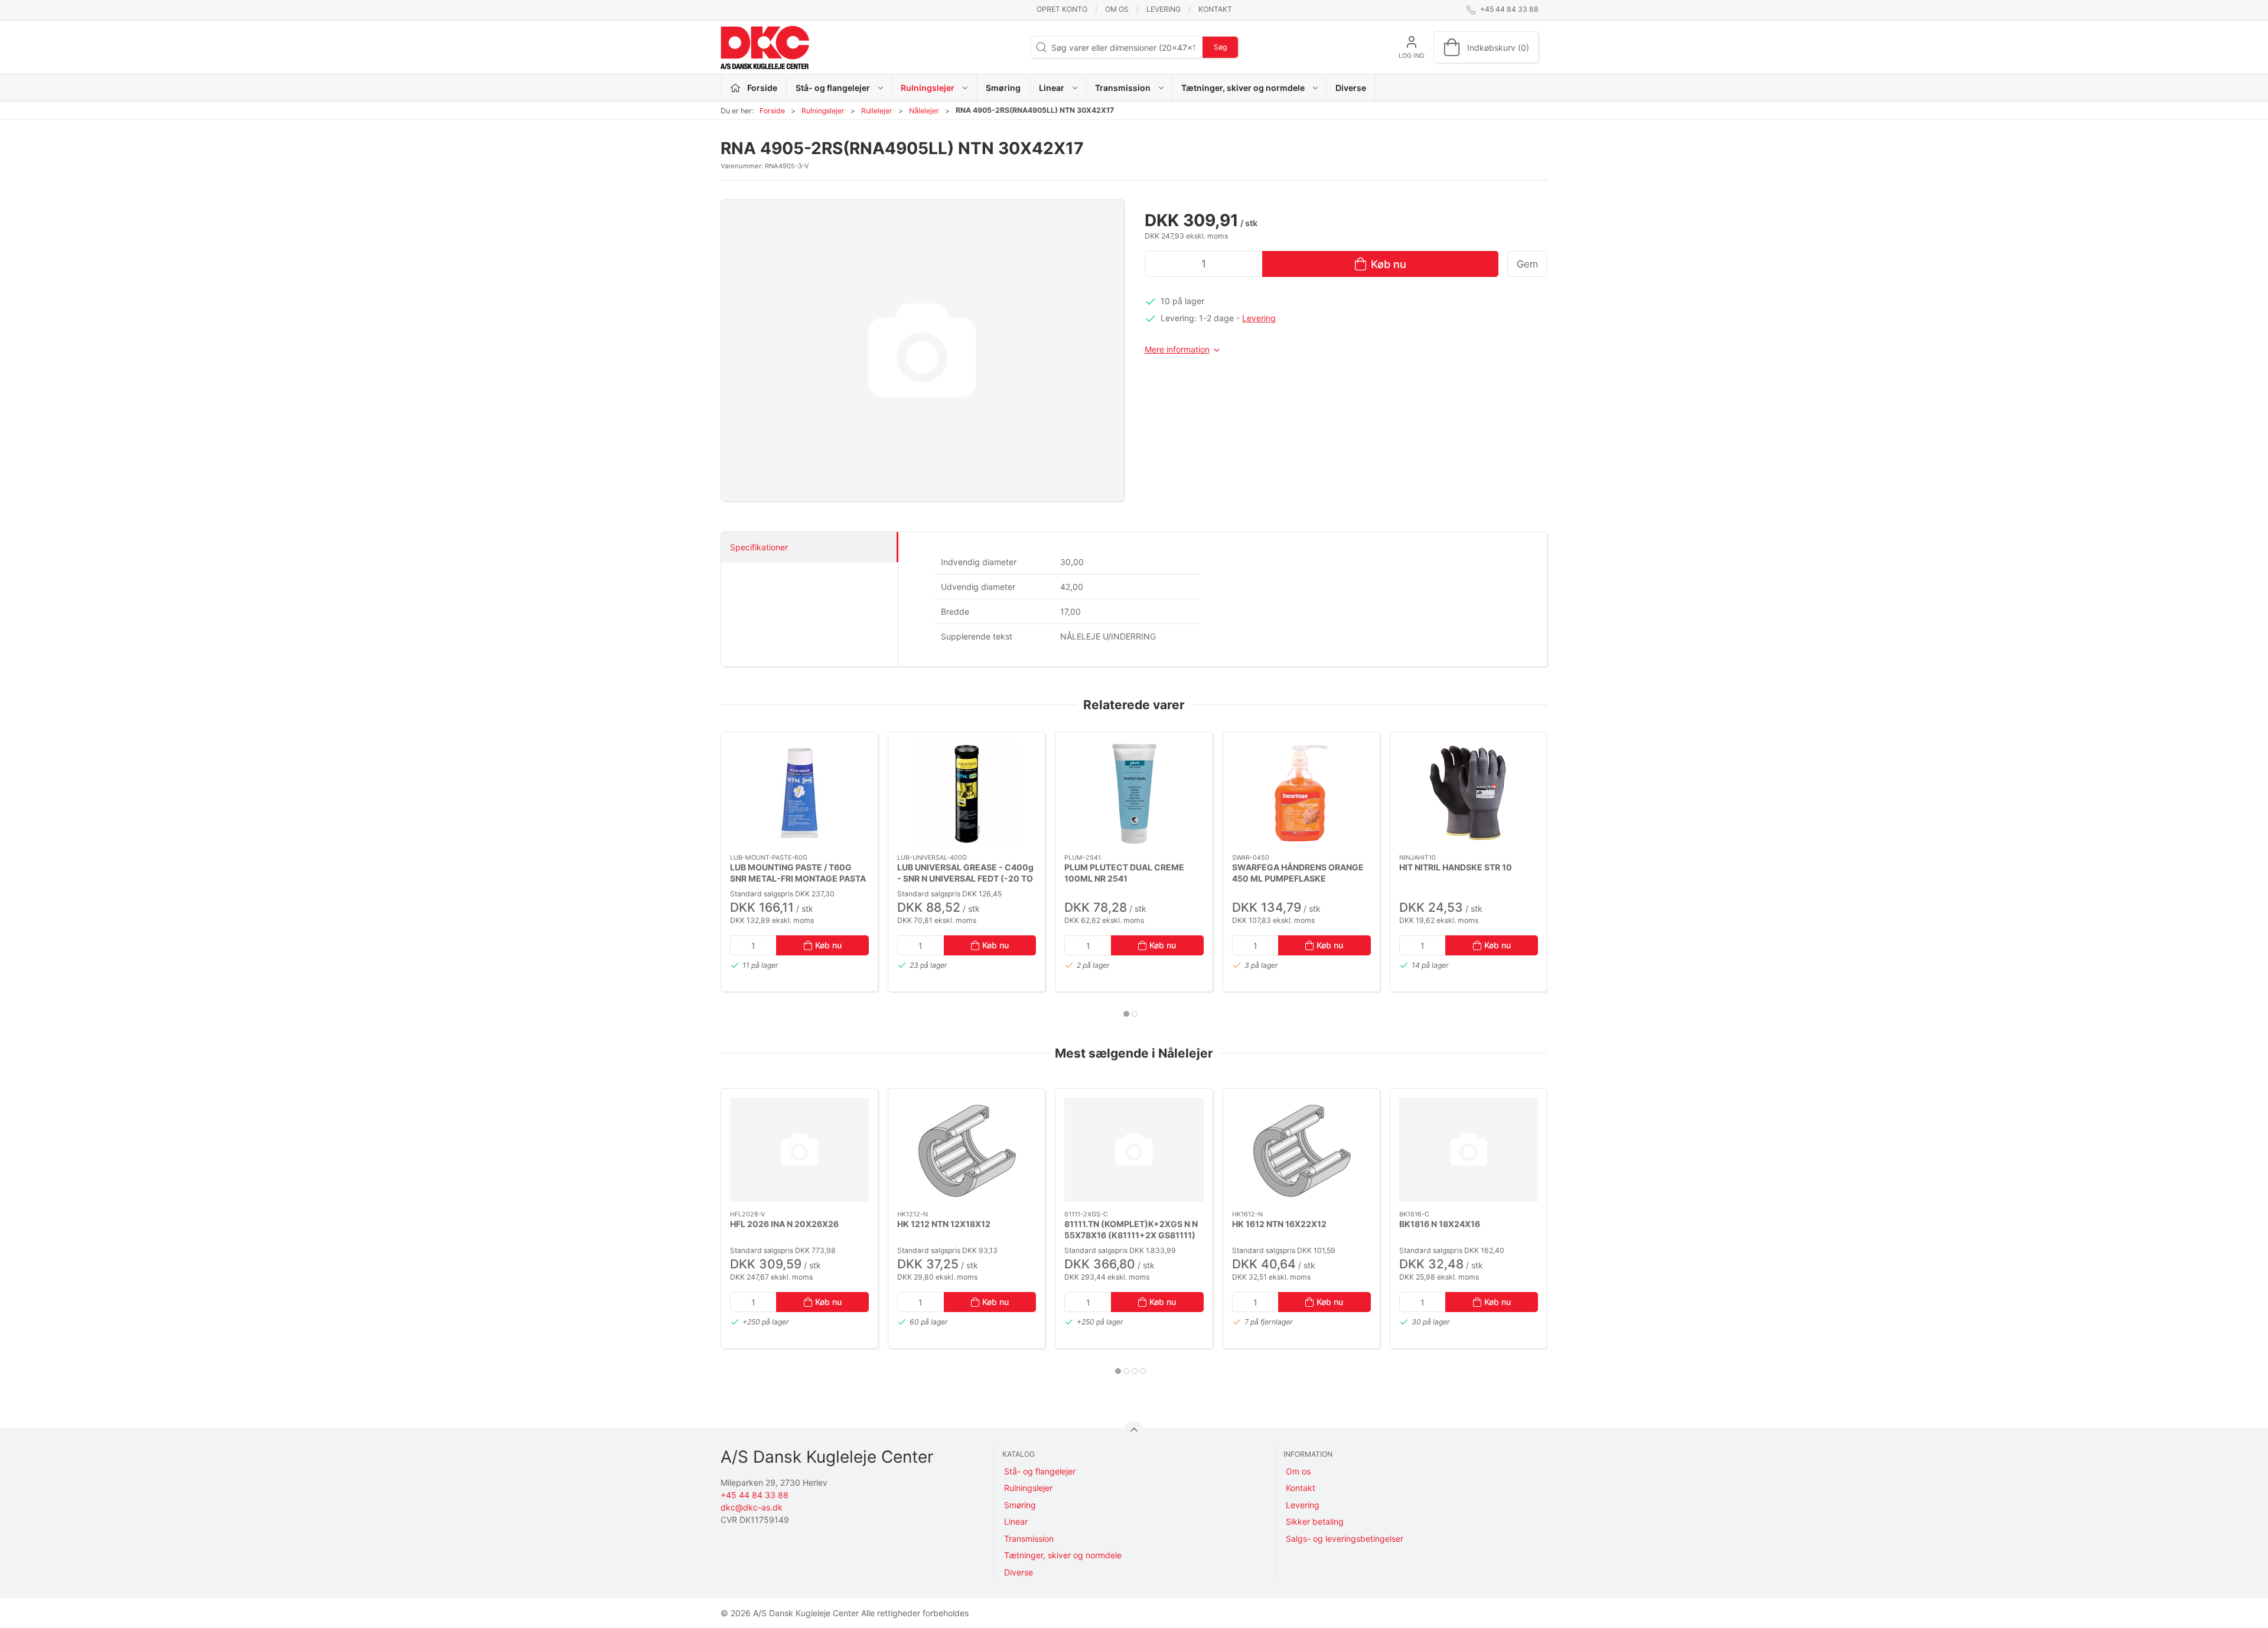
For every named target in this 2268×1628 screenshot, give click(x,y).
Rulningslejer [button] (928, 88)
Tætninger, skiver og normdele (1063, 1555)
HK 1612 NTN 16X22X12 (1279, 1224)
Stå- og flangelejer (1040, 1471)
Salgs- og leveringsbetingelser (1345, 1539)
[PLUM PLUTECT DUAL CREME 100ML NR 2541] (1134, 793)
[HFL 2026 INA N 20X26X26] (799, 1150)
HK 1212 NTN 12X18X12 (944, 1224)
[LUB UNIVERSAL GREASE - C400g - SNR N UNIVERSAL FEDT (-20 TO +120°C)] (967, 793)
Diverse (1351, 88)
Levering (1164, 9)
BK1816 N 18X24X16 (1440, 1224)
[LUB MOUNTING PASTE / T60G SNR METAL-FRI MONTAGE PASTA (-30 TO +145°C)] (799, 793)
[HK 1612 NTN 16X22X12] (1301, 1150)
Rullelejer (877, 111)
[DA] (765, 47)
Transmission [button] (1123, 88)
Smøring (1003, 88)
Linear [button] (1052, 88)
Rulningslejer (823, 111)
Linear (1016, 1521)
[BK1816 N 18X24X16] (1469, 1150)
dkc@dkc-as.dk (752, 1507)
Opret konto (1062, 9)
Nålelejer (924, 111)
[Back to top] (1134, 1432)
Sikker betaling (1315, 1521)
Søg (1220, 47)
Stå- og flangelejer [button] (833, 88)
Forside (772, 111)
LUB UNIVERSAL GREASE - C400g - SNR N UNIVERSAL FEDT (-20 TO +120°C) (965, 878)
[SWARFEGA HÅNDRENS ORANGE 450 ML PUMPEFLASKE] (1301, 793)
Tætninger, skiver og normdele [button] (1243, 88)
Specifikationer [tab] (759, 547)
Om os (1117, 9)
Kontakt (1215, 9)
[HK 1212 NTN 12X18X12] (967, 1150)
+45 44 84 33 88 (755, 1495)
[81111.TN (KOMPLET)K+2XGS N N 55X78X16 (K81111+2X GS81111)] (1134, 1150)
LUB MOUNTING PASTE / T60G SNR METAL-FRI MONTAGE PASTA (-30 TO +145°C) (798, 878)
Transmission (1029, 1539)
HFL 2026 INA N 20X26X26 (784, 1224)
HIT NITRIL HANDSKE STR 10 (1456, 867)
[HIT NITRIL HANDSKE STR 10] (1469, 793)
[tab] (1126, 1014)
